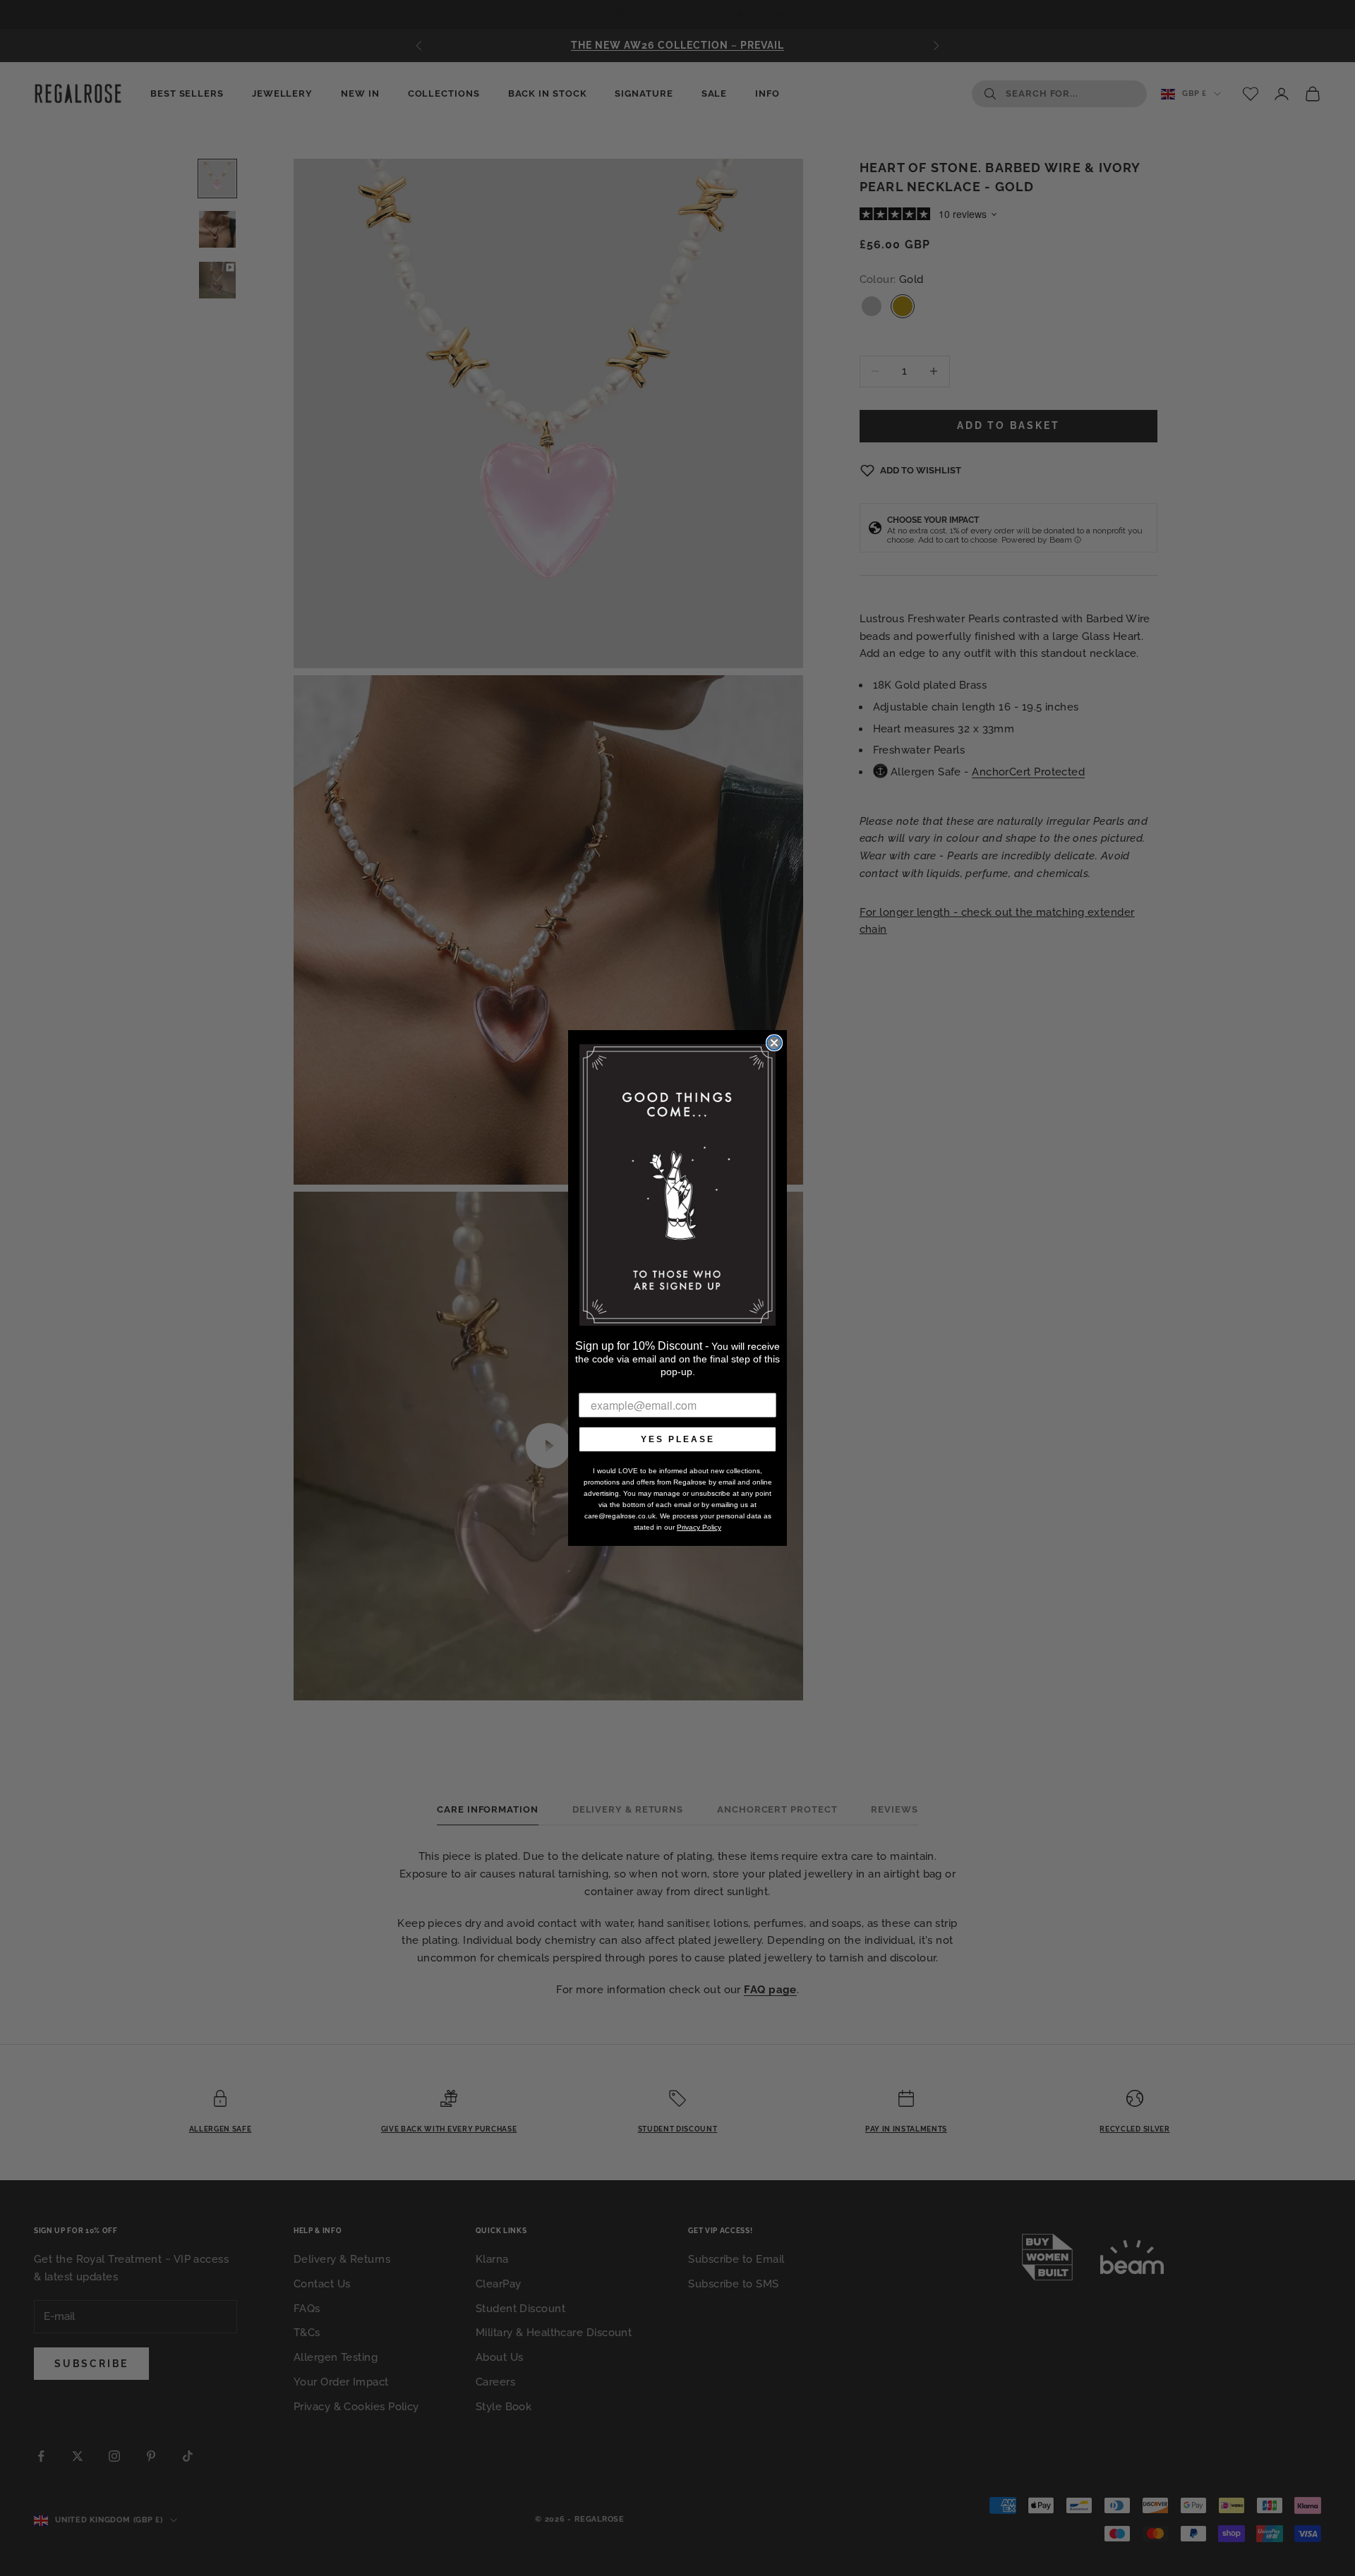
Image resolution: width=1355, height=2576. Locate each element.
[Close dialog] (774, 1043)
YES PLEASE (678, 1439)
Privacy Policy (699, 1527)
